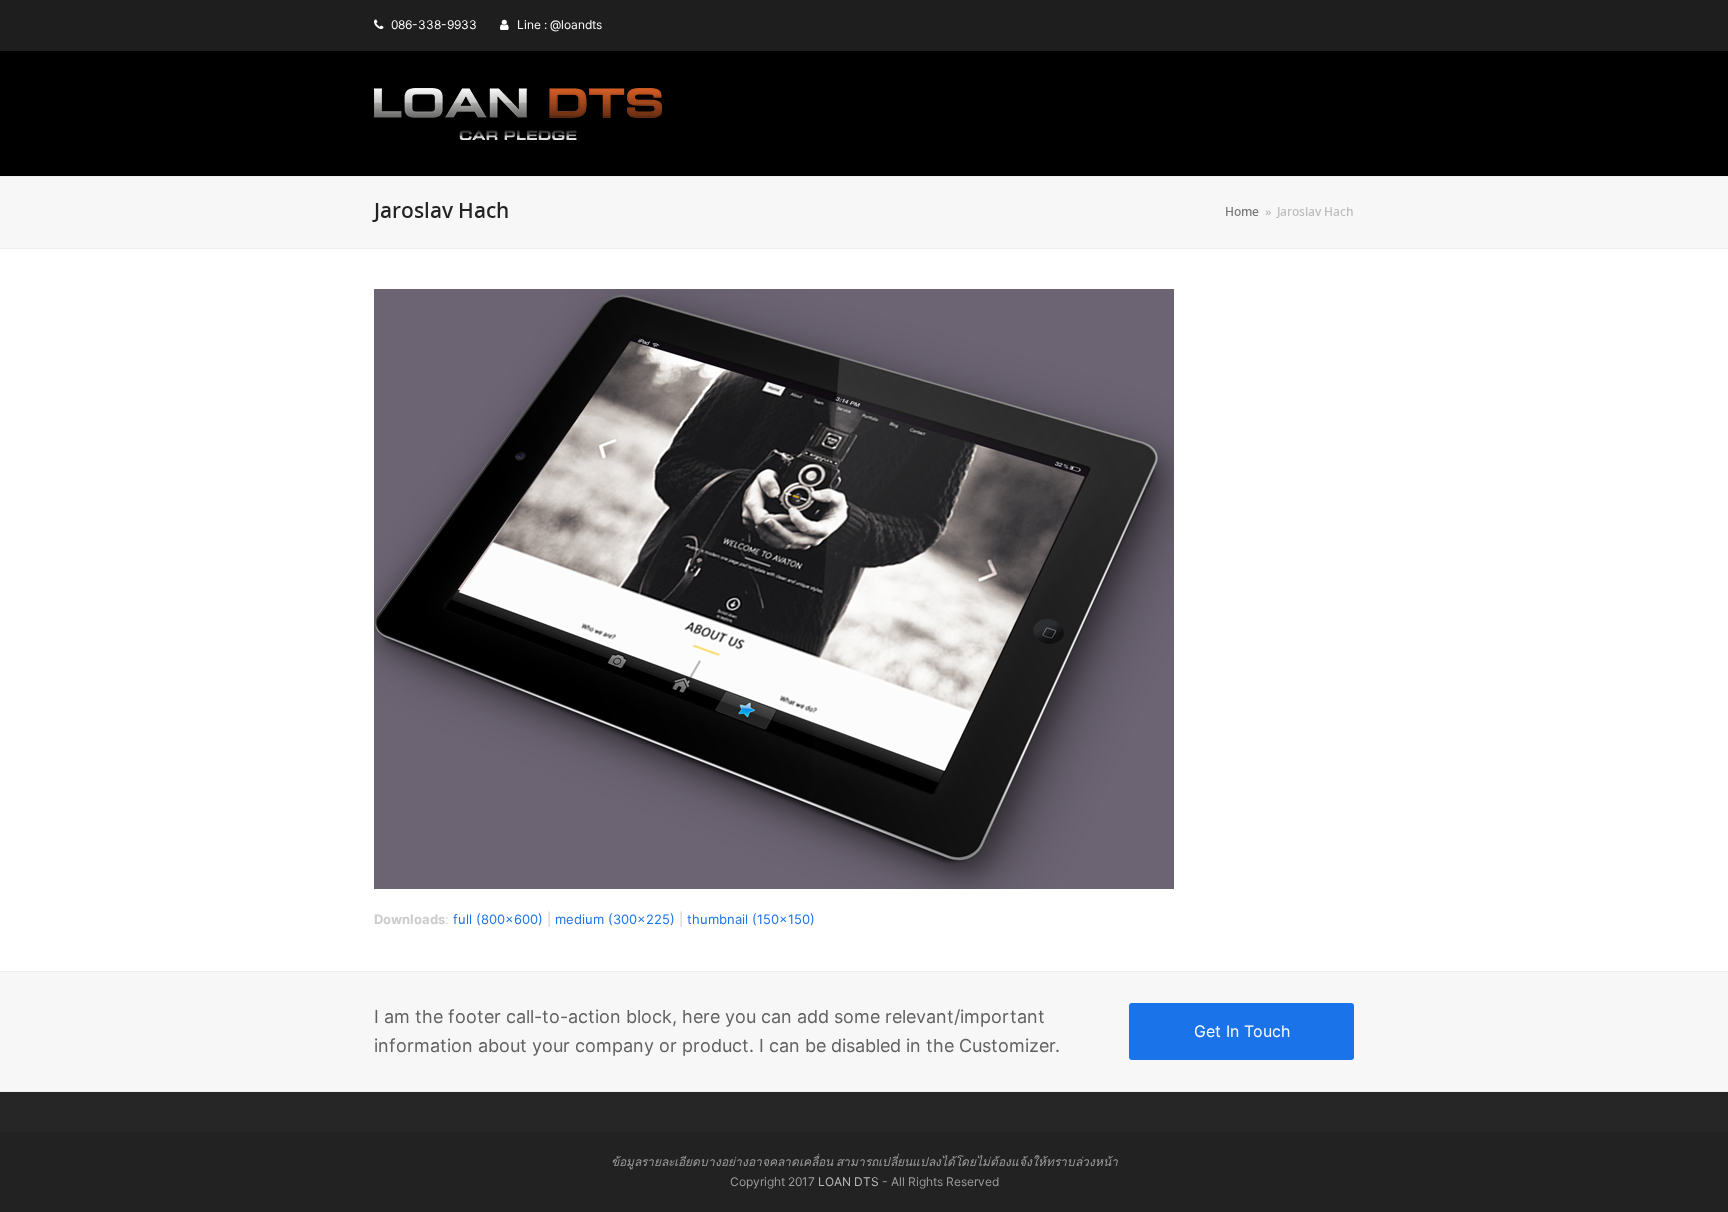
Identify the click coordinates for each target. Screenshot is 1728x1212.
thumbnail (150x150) (751, 919)
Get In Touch (1242, 1031)
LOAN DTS (848, 1181)
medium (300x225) (615, 919)
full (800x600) (498, 919)
